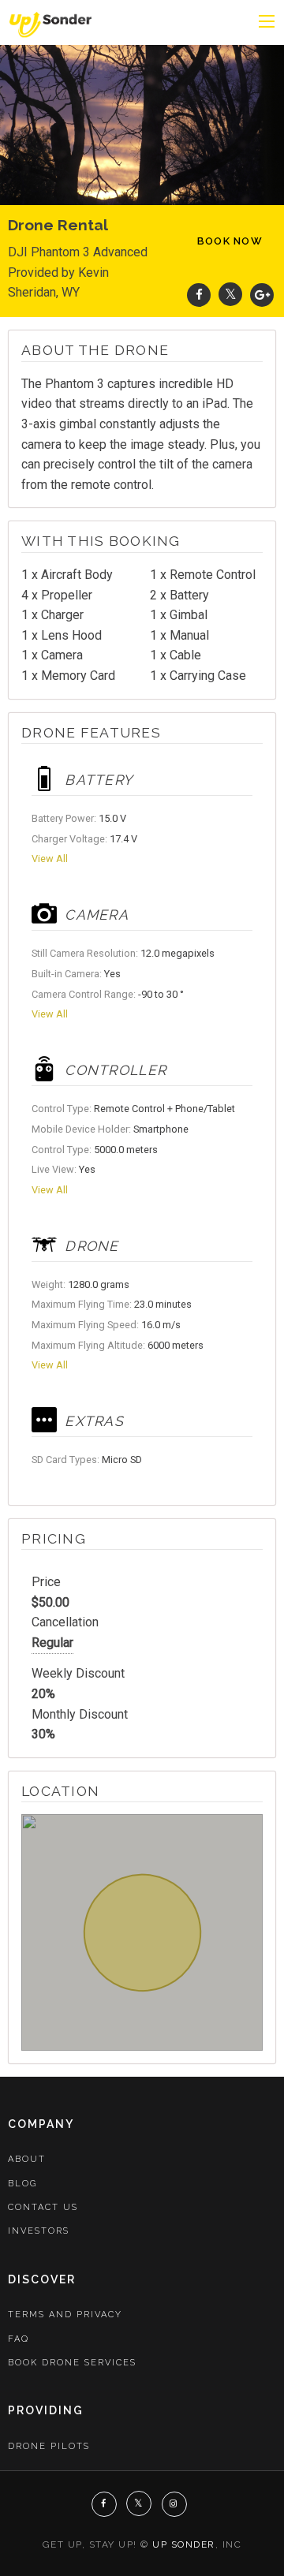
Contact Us (43, 2207)
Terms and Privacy (65, 2315)
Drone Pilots (49, 2446)
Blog (22, 2184)
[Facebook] (199, 295)
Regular (52, 1643)
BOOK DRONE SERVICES (72, 2363)
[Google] (262, 295)
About (27, 2159)
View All (50, 859)
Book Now (230, 241)
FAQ (19, 2339)
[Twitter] (230, 295)
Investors (39, 2231)
